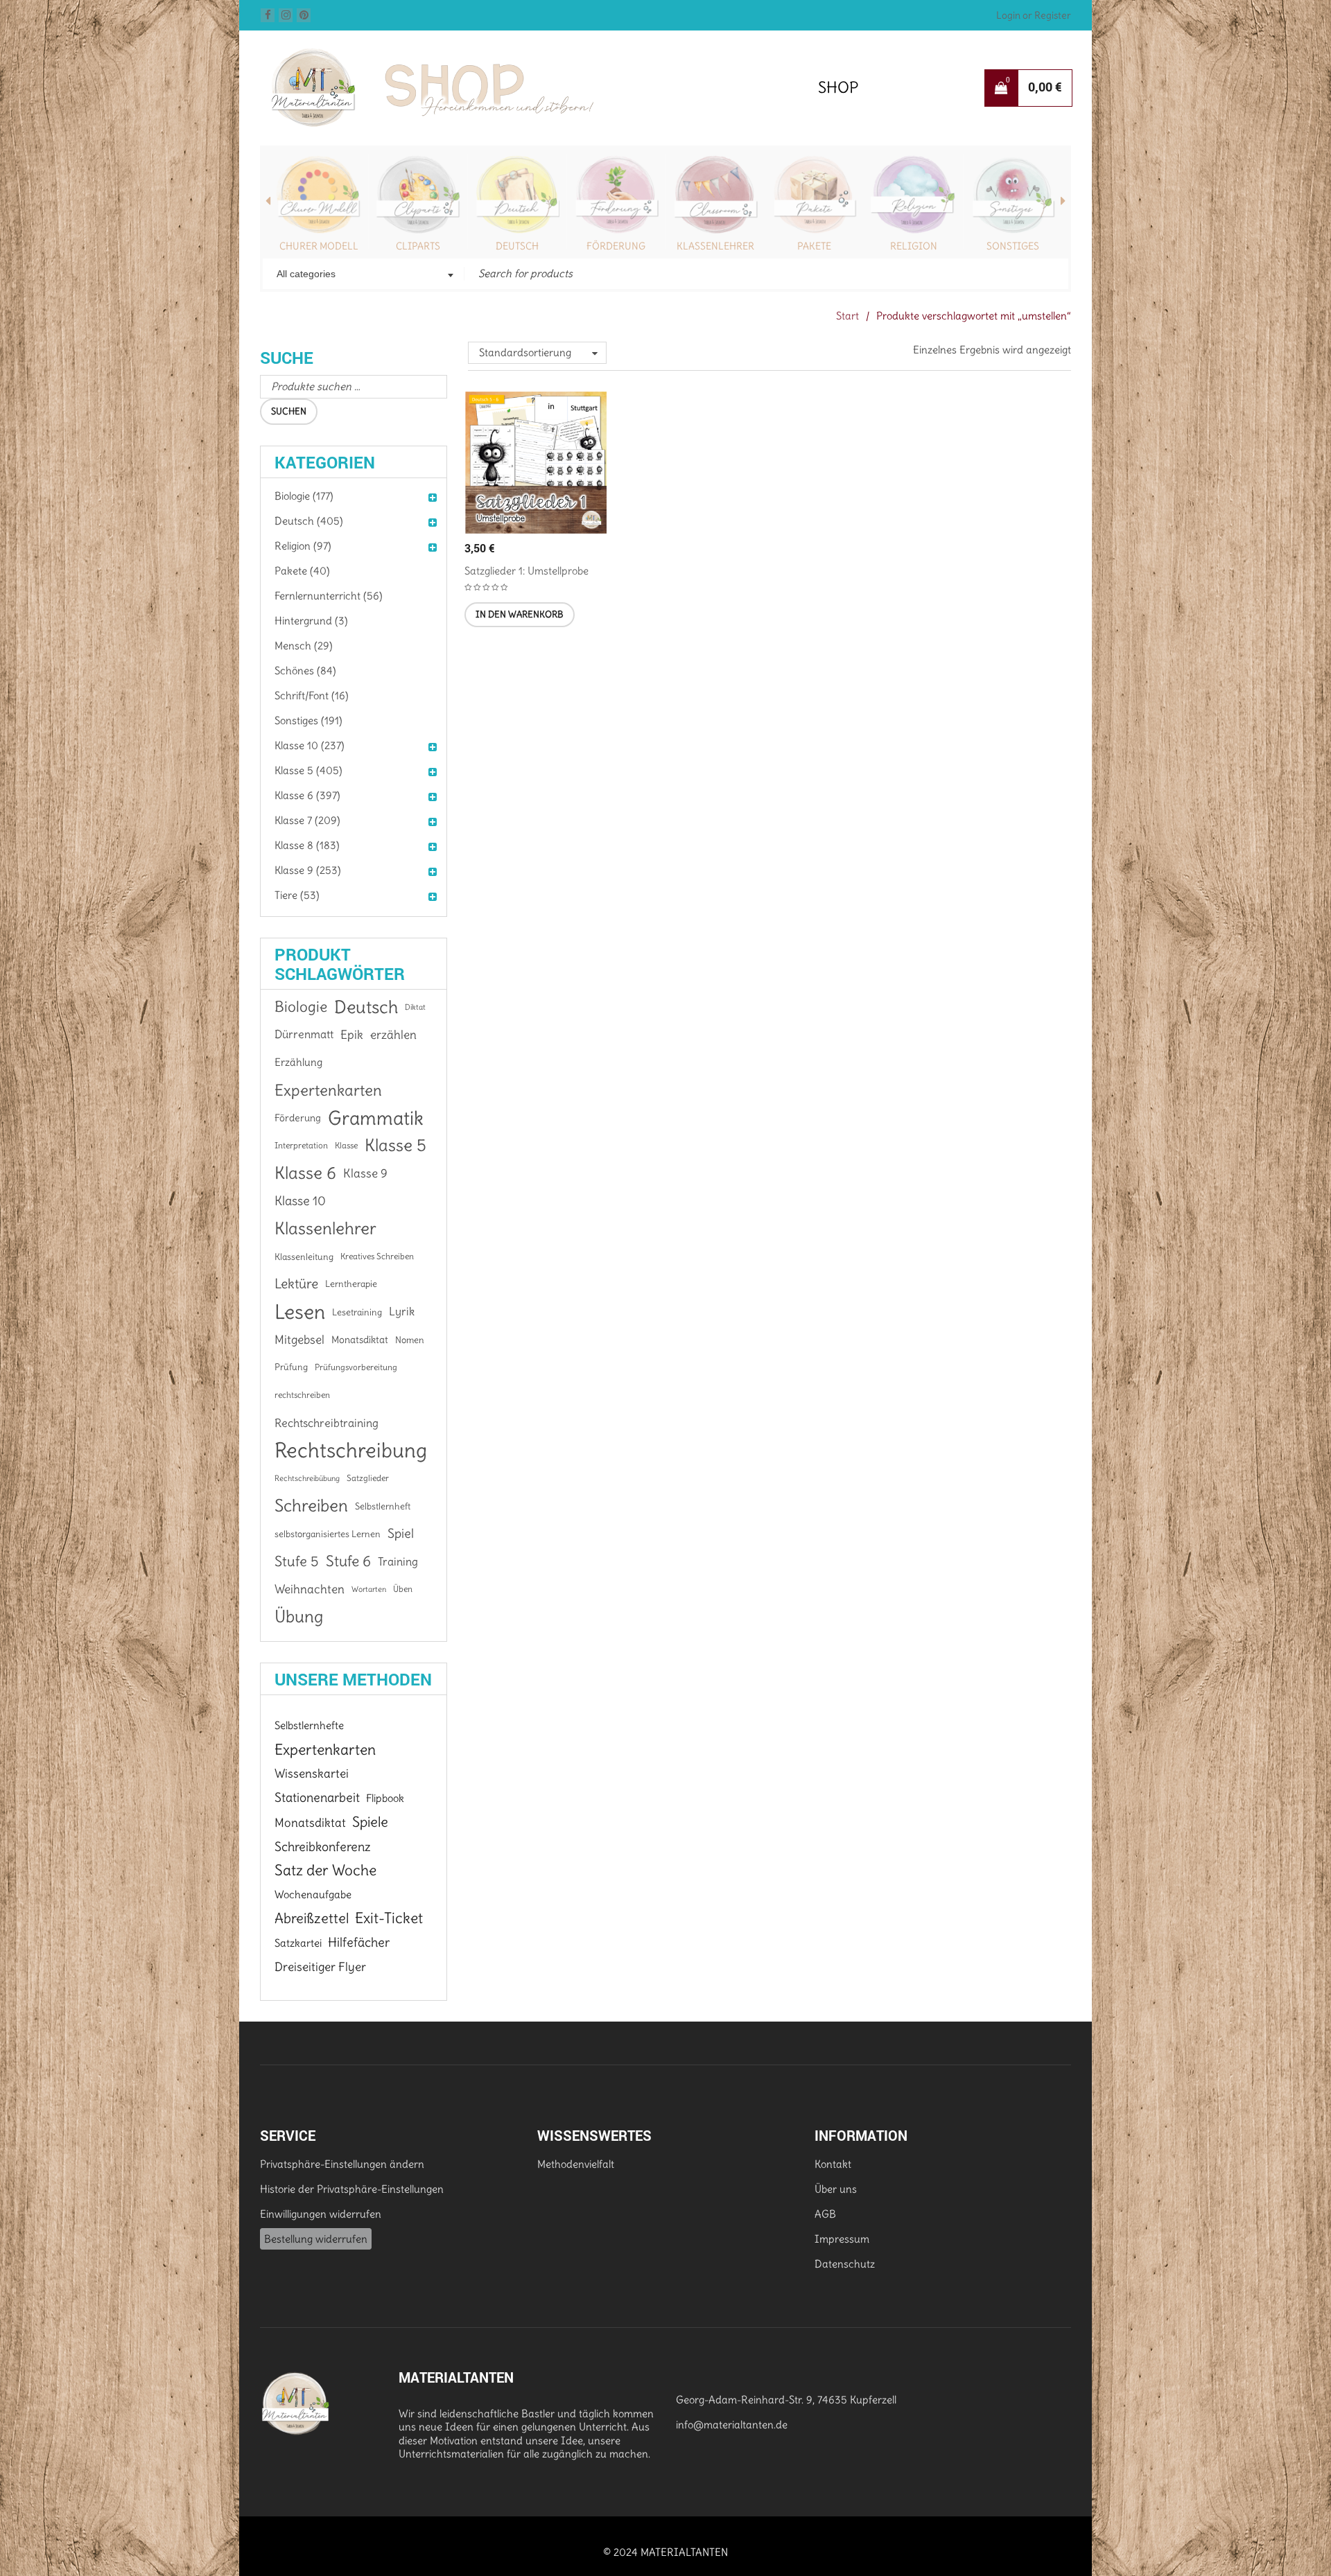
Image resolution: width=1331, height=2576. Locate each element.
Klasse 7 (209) (307, 820)
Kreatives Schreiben (377, 1256)
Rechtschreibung (351, 1451)
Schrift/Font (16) (312, 695)
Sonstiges (1013, 246)
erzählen (393, 1035)
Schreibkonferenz (323, 1847)
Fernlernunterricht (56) (329, 596)
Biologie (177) (304, 496)
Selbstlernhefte (309, 1725)
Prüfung (291, 1367)
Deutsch (517, 246)
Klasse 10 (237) (310, 745)
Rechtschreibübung (307, 1478)
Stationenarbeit (317, 1797)
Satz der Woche (325, 1870)
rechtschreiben (302, 1395)
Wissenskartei (312, 1773)
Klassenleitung (304, 1256)
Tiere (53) (297, 895)
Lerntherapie (351, 1284)
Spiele (370, 1822)
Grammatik (376, 1118)
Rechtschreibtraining (327, 1423)
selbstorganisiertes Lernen (328, 1534)
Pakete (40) (302, 571)
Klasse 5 (395, 1145)
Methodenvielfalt (576, 2164)
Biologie (301, 1007)
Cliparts (418, 246)
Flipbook (385, 1798)
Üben (403, 1589)
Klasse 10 (300, 1201)
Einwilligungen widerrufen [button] (321, 2214)
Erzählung (298, 1062)
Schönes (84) (305, 671)
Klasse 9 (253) (308, 870)
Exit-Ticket (389, 1918)
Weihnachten (310, 1589)
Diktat (415, 1007)
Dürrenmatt (304, 1034)
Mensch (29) (304, 646)
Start (847, 316)
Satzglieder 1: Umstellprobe (527, 571)
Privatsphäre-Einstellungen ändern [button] (342, 2164)
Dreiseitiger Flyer (320, 1967)
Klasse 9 (365, 1173)
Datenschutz (845, 2264)
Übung (299, 1617)
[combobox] (364, 275)
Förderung (616, 246)
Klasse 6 (305, 1173)
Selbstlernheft (383, 1506)
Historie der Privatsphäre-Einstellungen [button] (352, 2189)
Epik (352, 1035)
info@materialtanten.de (732, 2425)
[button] (520, 615)
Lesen (300, 1312)
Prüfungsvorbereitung (356, 1367)
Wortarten (369, 1589)
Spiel (401, 1533)
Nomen (410, 1340)
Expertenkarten (328, 1090)
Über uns (836, 2189)
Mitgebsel (299, 1340)
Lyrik (402, 1312)
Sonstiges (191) (308, 720)
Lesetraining (357, 1312)
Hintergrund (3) (311, 621)
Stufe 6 (348, 1561)
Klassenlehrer (715, 246)
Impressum (842, 2239)
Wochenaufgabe (313, 1894)
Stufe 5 (297, 1561)
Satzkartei (298, 1943)
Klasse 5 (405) (308, 770)
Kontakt (833, 2164)
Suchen (289, 411)
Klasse (346, 1145)
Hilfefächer (359, 1942)
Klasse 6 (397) (307, 795)
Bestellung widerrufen (316, 2239)
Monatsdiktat (360, 1340)
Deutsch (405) (309, 521)
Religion (914, 246)
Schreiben (311, 1506)
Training (398, 1561)
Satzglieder (368, 1478)
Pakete (814, 246)
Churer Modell (319, 246)
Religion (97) (303, 546)
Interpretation (301, 1145)
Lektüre (296, 1284)
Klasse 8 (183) (307, 845)
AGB (825, 2214)
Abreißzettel (312, 1918)
